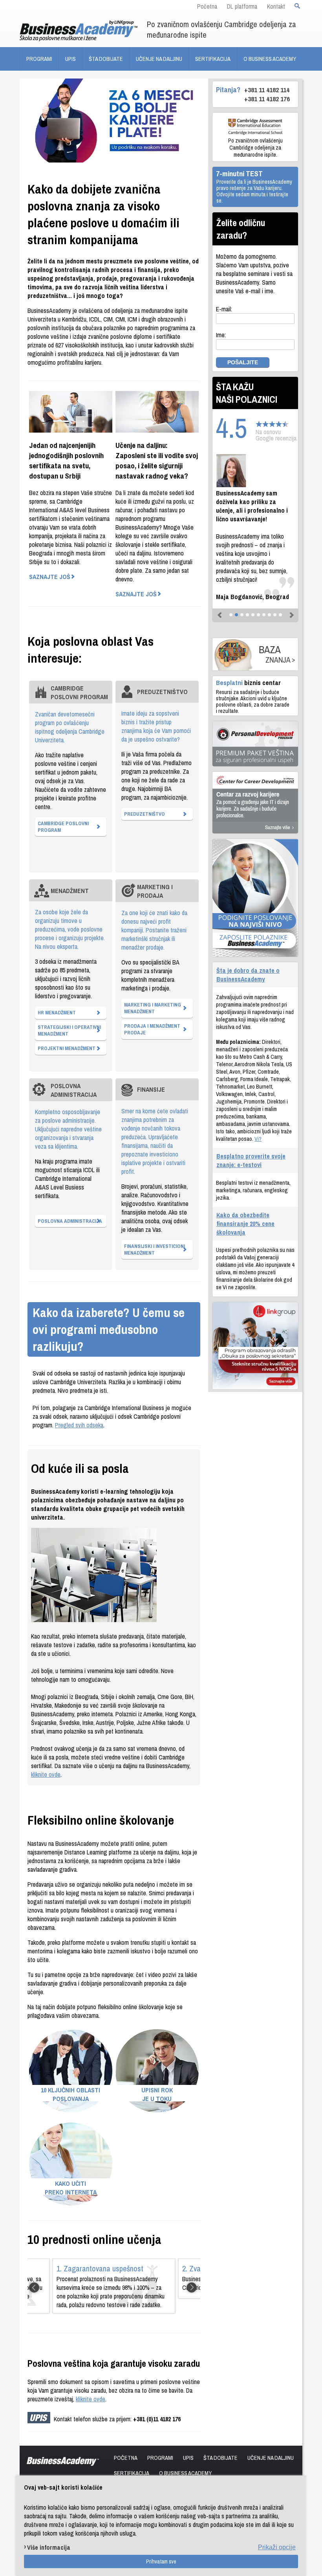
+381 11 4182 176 (267, 99)
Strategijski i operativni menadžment (69, 1030)
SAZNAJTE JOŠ (50, 577)
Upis (70, 59)
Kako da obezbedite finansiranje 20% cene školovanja (245, 1224)
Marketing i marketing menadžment (153, 1008)
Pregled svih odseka (79, 1425)
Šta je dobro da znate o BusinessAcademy (248, 975)
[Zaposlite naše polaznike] (255, 898)
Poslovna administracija (70, 1221)
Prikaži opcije (277, 2547)
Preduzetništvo (145, 814)
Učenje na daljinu (159, 59)
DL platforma (242, 6)
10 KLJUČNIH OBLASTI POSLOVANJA (70, 2094)
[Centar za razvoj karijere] (255, 803)
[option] (114, 2286)
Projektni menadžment (67, 1048)
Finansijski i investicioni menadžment (155, 1250)
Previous (220, 612)
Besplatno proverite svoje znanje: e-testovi (251, 1160)
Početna (207, 6)
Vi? (258, 1139)
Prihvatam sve (161, 2561)
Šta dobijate (106, 59)
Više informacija (49, 2547)
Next (290, 612)
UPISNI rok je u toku (157, 2094)
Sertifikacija (213, 59)
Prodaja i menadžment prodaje (152, 1029)
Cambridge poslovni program (63, 827)
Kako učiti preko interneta (71, 2188)
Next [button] (192, 2287)
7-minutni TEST (239, 174)
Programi (39, 59)
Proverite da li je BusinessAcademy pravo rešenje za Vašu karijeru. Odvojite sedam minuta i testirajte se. (254, 191)
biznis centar (248, 682)
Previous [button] (30, 2287)
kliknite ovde (46, 1774)
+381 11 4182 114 (267, 90)
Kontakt (276, 6)
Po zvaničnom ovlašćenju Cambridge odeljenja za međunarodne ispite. (255, 148)
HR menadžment (57, 1013)
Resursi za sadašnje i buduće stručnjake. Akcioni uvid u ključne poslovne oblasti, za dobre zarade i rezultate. (253, 702)
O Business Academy (270, 59)
